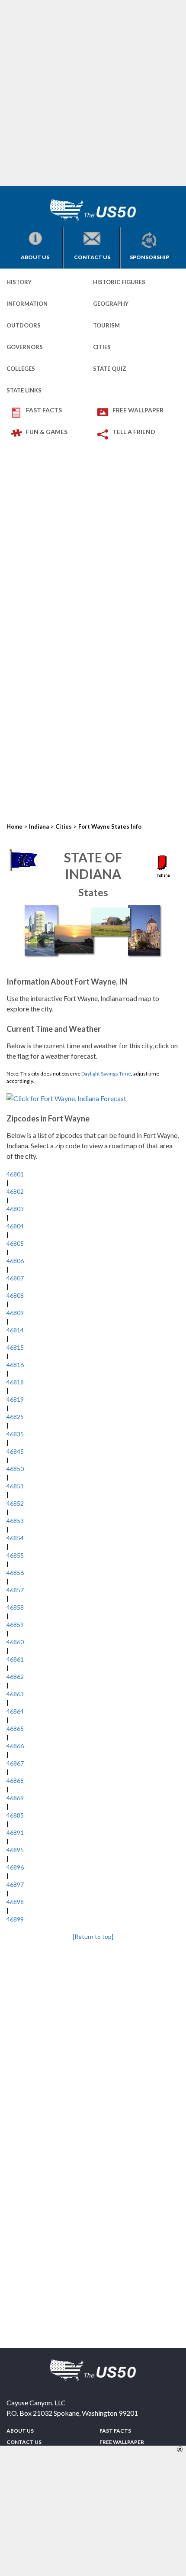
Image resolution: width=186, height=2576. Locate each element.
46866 (15, 1746)
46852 (15, 1503)
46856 (15, 1573)
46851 (15, 1486)
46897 (15, 1884)
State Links (24, 390)
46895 (15, 1850)
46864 (15, 1711)
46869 (15, 1798)
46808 (15, 1295)
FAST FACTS (44, 410)
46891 (15, 1832)
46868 (15, 1781)
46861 (15, 1659)
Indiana (39, 826)
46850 (15, 1469)
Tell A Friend (134, 432)
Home (14, 826)
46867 (15, 1763)
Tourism (106, 325)
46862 (15, 1677)
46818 (15, 1382)
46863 (15, 1694)
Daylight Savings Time (106, 1074)
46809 (15, 1313)
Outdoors (24, 325)
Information (27, 304)
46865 (15, 1729)
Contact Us (92, 257)
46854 (15, 1538)
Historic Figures (119, 282)
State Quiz (110, 369)
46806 (15, 1261)
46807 (15, 1278)
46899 (15, 1919)
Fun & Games (47, 432)
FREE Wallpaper (138, 410)
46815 (15, 1347)
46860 (15, 1642)
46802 (15, 1191)
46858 (15, 1607)
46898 (15, 1902)
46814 (15, 1330)
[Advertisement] (93, 93)
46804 (15, 1226)
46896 (15, 1867)
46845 (15, 1451)
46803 (15, 1209)
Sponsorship (149, 257)
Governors (25, 347)
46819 (15, 1399)
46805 (15, 1243)
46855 (15, 1555)
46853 (15, 1521)
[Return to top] (93, 1936)
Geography (111, 304)
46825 (15, 1417)
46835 (15, 1434)
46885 (15, 1815)
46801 (15, 1174)
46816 (15, 1365)
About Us (35, 257)
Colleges (21, 369)
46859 (15, 1625)
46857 (15, 1590)
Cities (102, 347)
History (19, 282)
